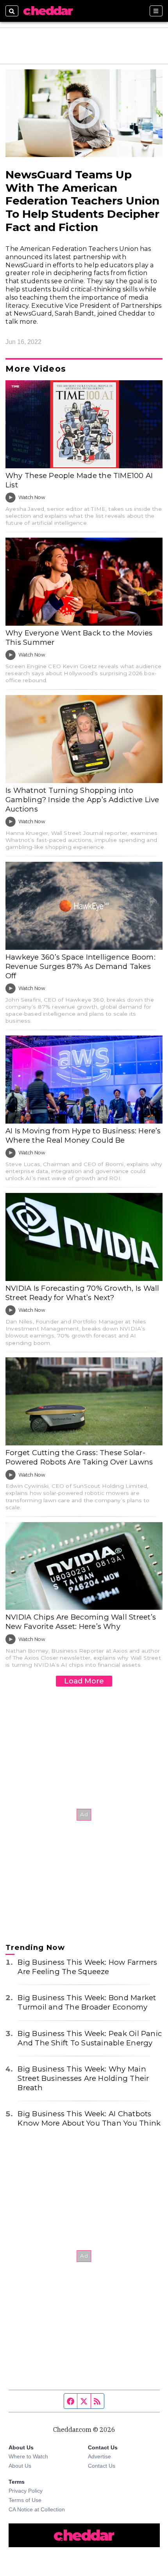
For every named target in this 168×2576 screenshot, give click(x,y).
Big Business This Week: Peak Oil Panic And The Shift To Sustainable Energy (90, 2038)
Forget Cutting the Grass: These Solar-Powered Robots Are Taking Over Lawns (79, 1457)
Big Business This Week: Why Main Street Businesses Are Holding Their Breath (83, 2078)
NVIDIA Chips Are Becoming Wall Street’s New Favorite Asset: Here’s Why (81, 1622)
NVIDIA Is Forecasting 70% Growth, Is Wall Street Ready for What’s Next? (82, 1293)
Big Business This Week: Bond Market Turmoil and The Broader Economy (87, 2002)
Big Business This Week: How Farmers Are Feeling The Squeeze (87, 1967)
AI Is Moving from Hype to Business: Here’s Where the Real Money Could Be (83, 1135)
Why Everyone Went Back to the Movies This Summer (79, 638)
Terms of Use (25, 2500)
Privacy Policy (26, 2491)
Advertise (99, 2456)
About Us (20, 2466)
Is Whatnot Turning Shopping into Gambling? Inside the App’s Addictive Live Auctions (82, 800)
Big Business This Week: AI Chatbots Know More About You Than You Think (89, 2118)
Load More (84, 1681)
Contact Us (102, 2466)
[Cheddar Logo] (48, 11)
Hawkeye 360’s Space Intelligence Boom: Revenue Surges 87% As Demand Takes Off (80, 966)
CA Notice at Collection (37, 2509)
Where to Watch (28, 2456)
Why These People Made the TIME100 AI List (79, 480)
